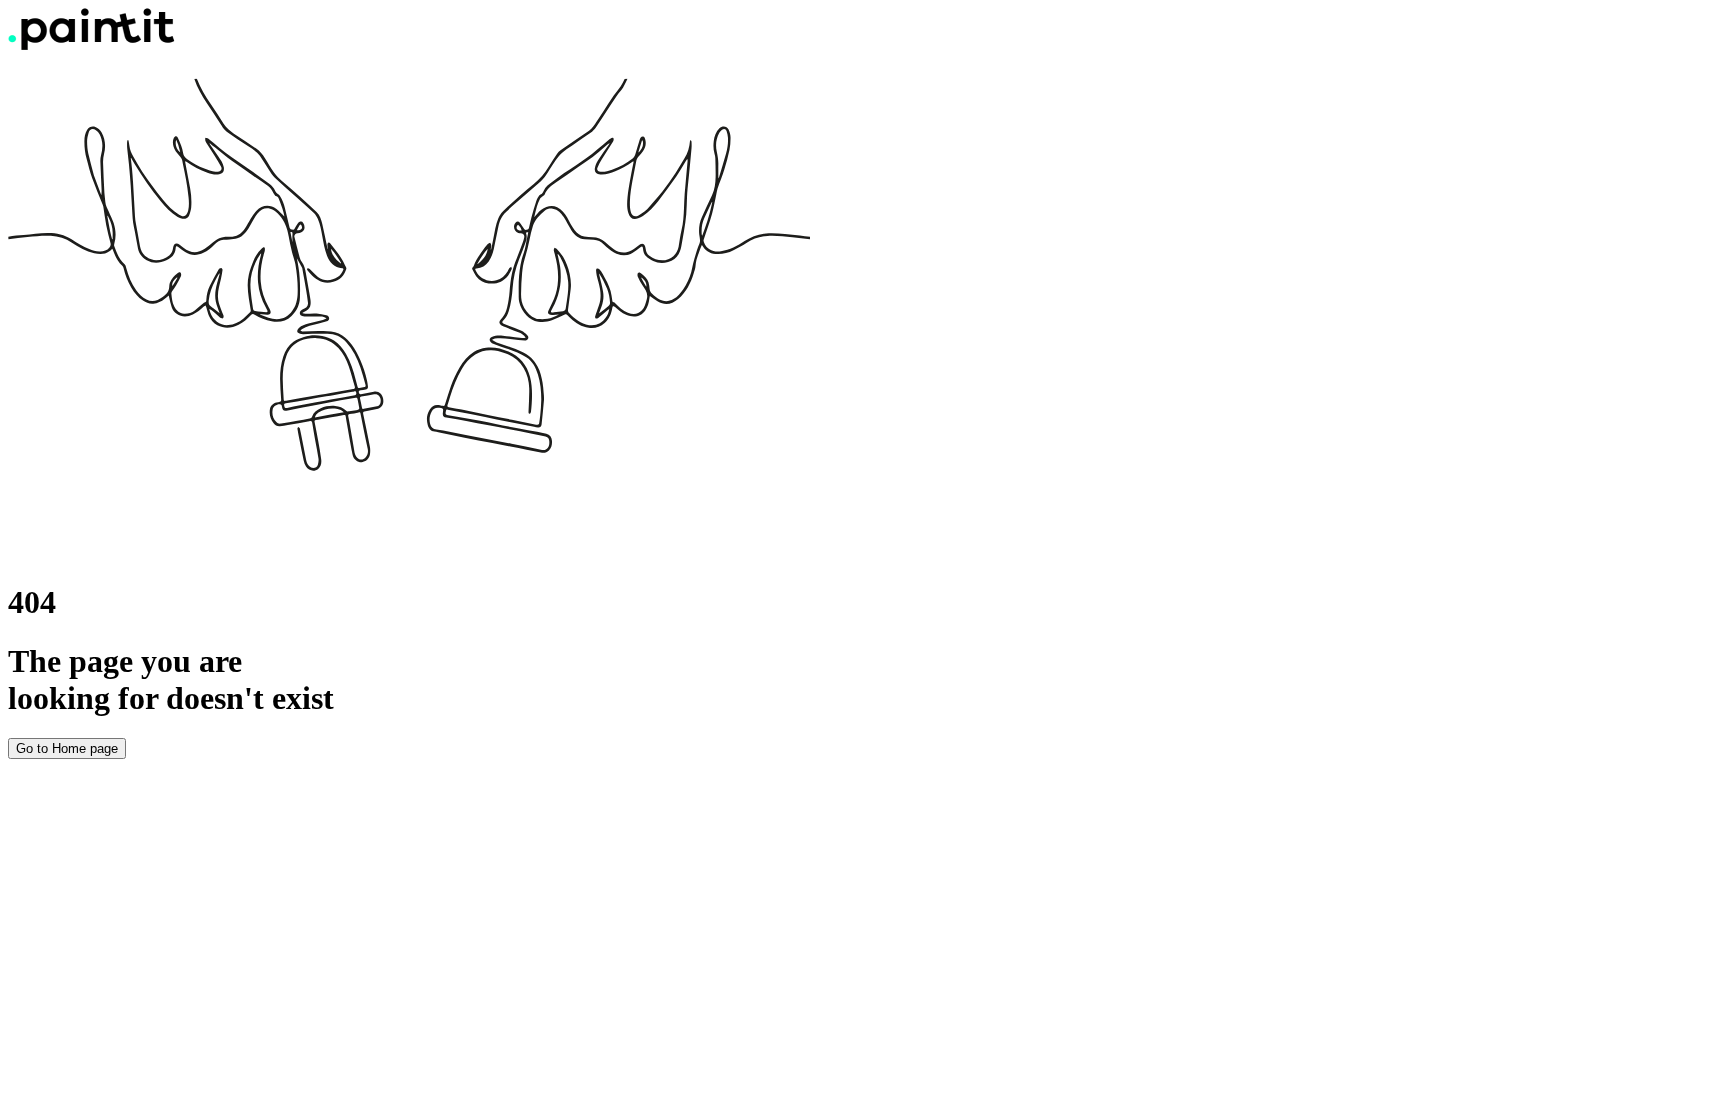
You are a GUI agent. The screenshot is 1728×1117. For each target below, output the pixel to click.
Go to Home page (67, 748)
